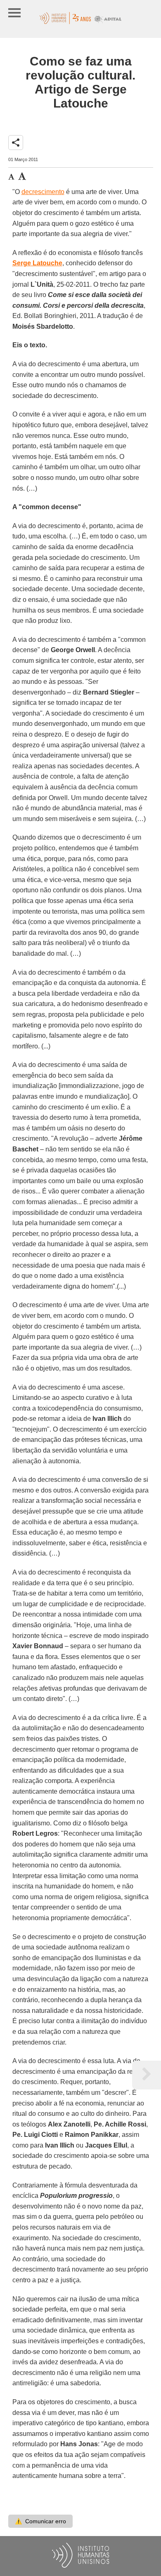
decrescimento (43, 192)
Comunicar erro (40, 2521)
